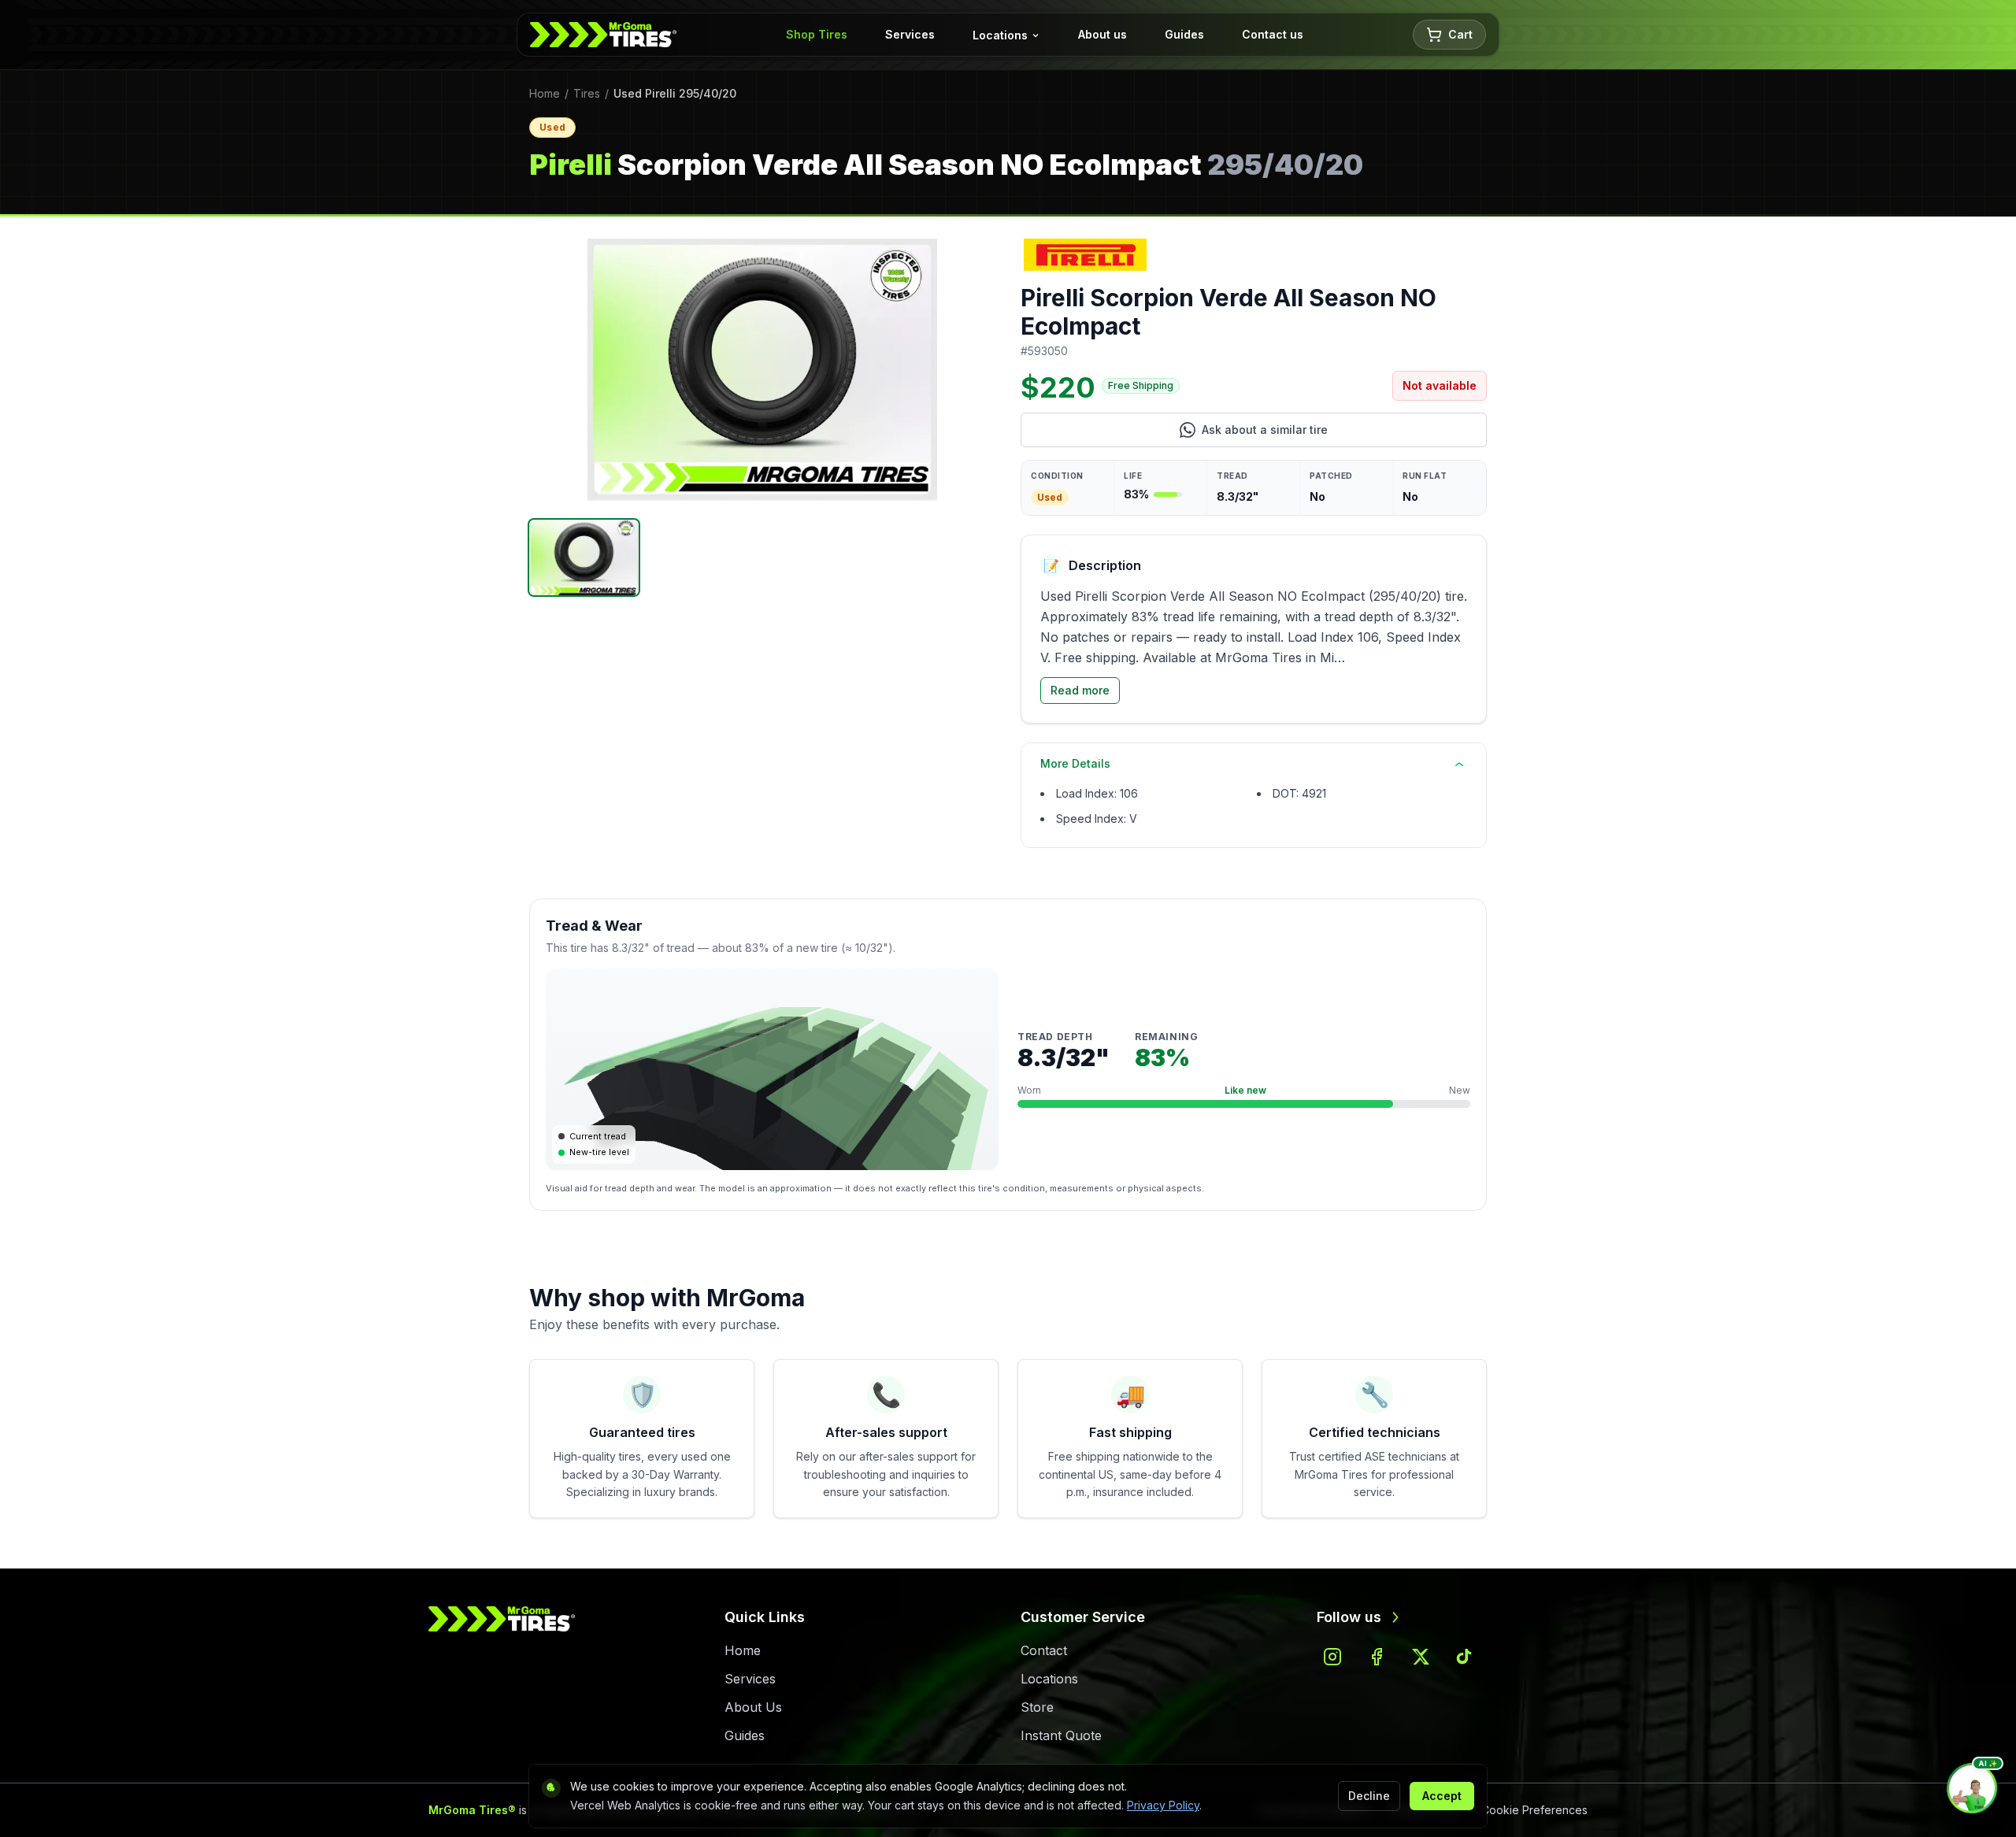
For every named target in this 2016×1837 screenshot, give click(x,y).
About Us (753, 1707)
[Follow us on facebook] (1377, 1657)
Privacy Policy (1163, 1805)
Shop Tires (817, 34)
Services (910, 34)
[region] (762, 370)
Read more (1080, 690)
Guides (1184, 34)
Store (1037, 1707)
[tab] (584, 557)
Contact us (1273, 34)
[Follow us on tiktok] (1465, 1657)
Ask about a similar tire (1323, 433)
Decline (1369, 1796)
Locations (1000, 35)
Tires (587, 93)
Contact (1044, 1650)
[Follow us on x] (1421, 1657)
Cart (1460, 34)
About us (1102, 34)
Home (545, 93)
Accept (1442, 1796)
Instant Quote (1061, 1735)
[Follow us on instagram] (1332, 1657)
